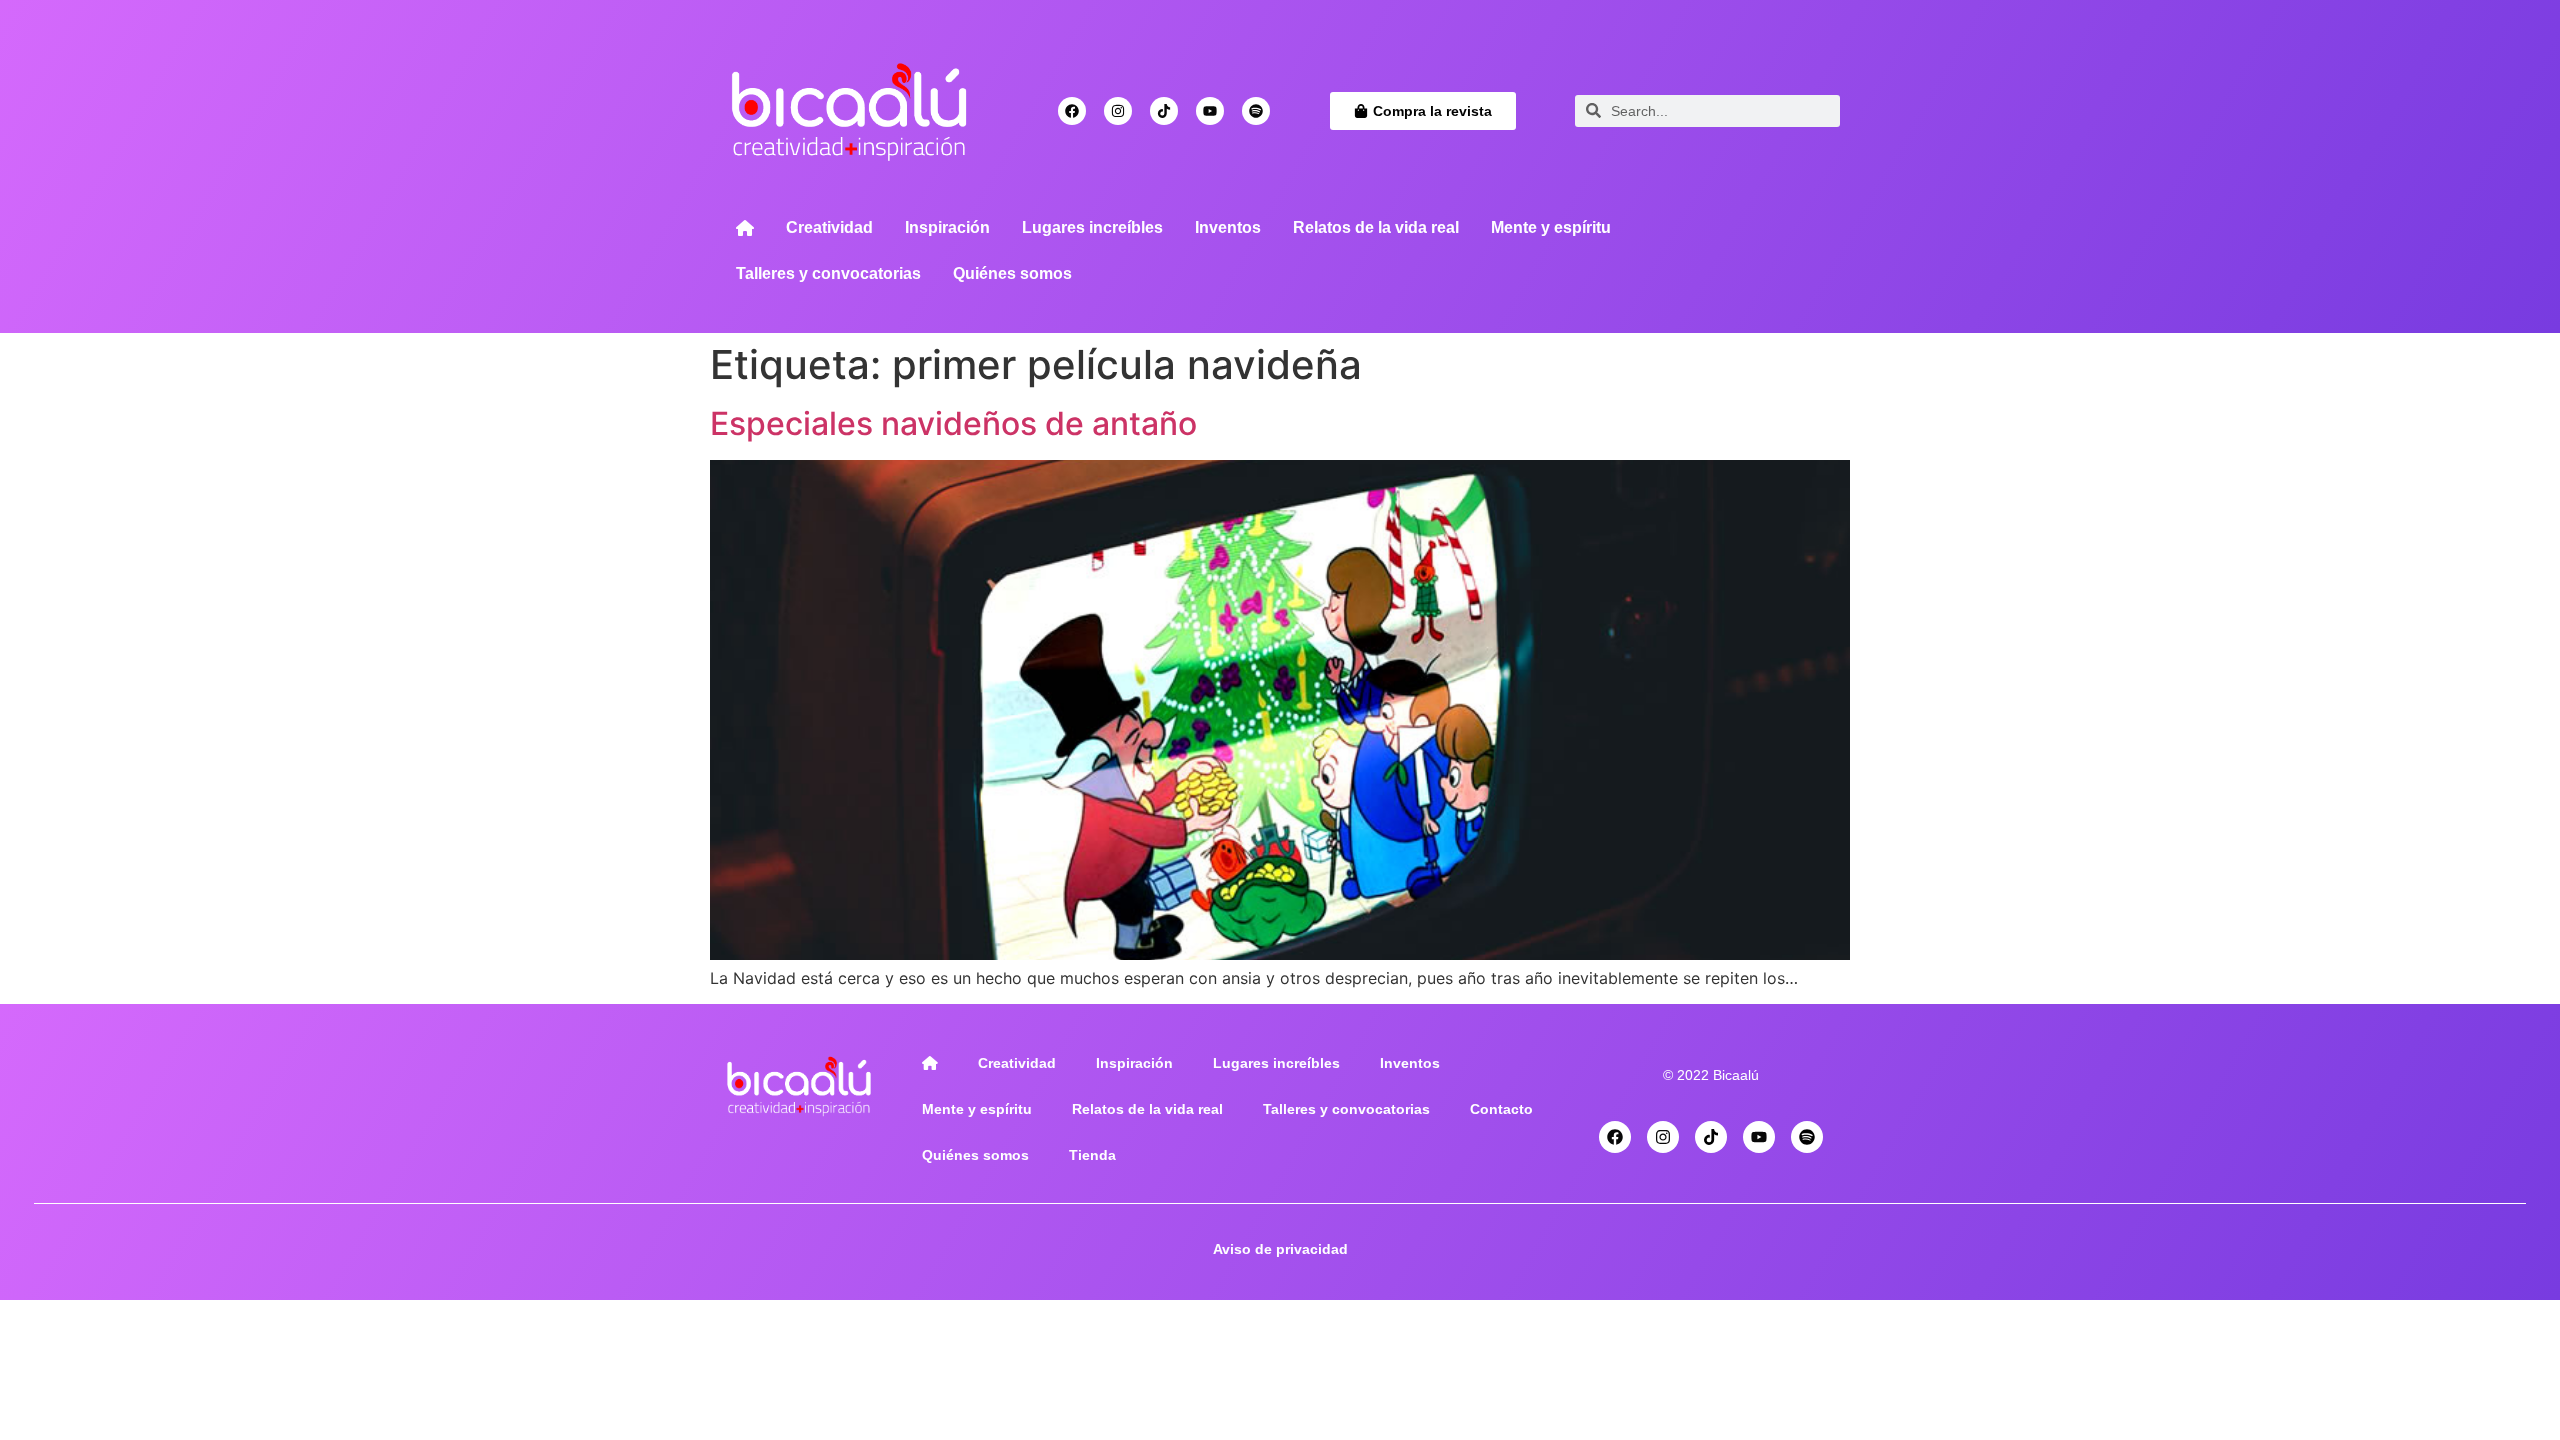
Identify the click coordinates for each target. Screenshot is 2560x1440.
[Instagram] (1118, 111)
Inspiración (947, 227)
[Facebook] (1072, 111)
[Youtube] (1210, 111)
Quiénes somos (1012, 273)
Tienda (1092, 1155)
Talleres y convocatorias (828, 273)
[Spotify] (1256, 111)
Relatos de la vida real (1376, 227)
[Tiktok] (1164, 111)
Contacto (1501, 1109)
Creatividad (829, 227)
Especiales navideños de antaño (953, 423)
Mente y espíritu (1551, 227)
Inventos (1228, 227)
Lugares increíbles (1092, 227)
